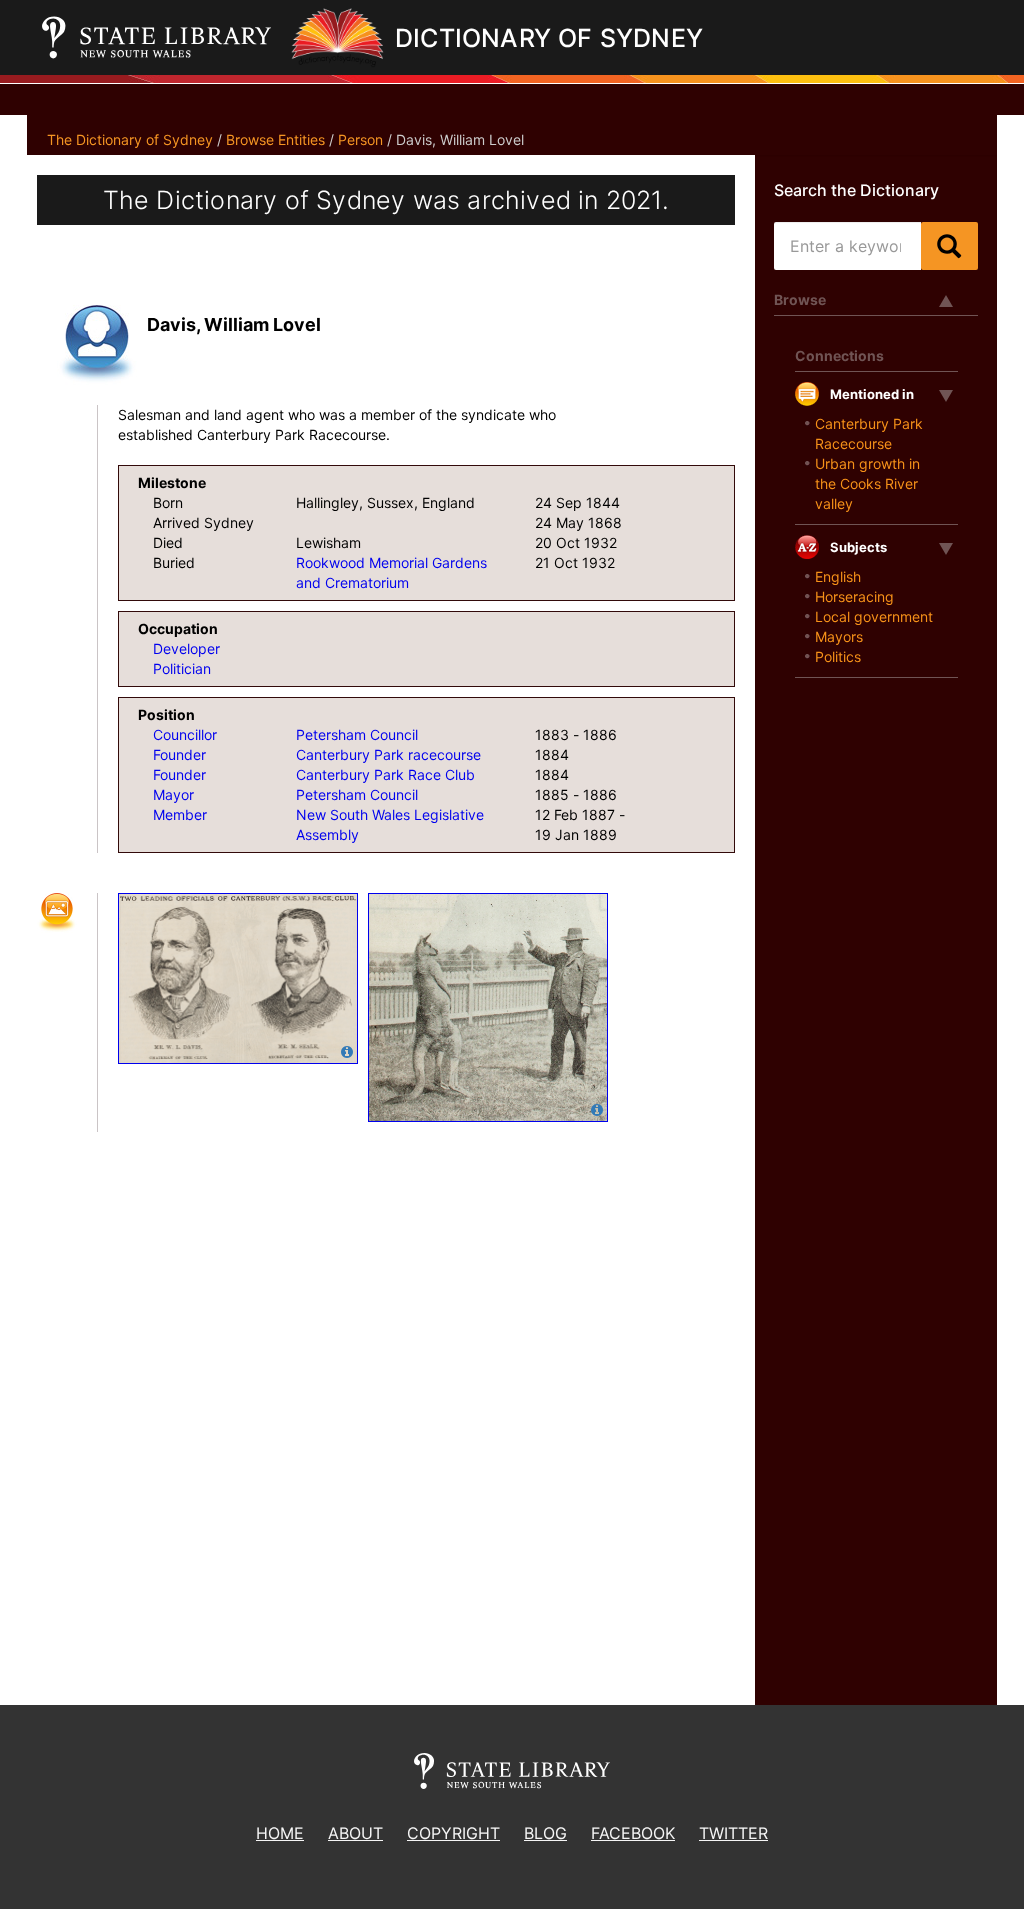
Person (360, 139)
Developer (186, 648)
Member (180, 814)
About (355, 1833)
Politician (182, 668)
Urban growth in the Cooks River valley (867, 483)
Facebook (633, 1833)
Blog (545, 1833)
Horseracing (854, 596)
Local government (874, 616)
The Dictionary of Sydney (130, 139)
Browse (800, 299)
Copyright (453, 1833)
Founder (179, 754)
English (838, 576)
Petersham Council (357, 734)
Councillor (185, 734)
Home (280, 1833)
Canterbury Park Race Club (385, 774)
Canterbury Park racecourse (388, 754)
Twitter (733, 1833)
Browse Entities (275, 139)
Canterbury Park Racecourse (869, 433)
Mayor (173, 794)
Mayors (839, 636)
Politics (838, 656)
